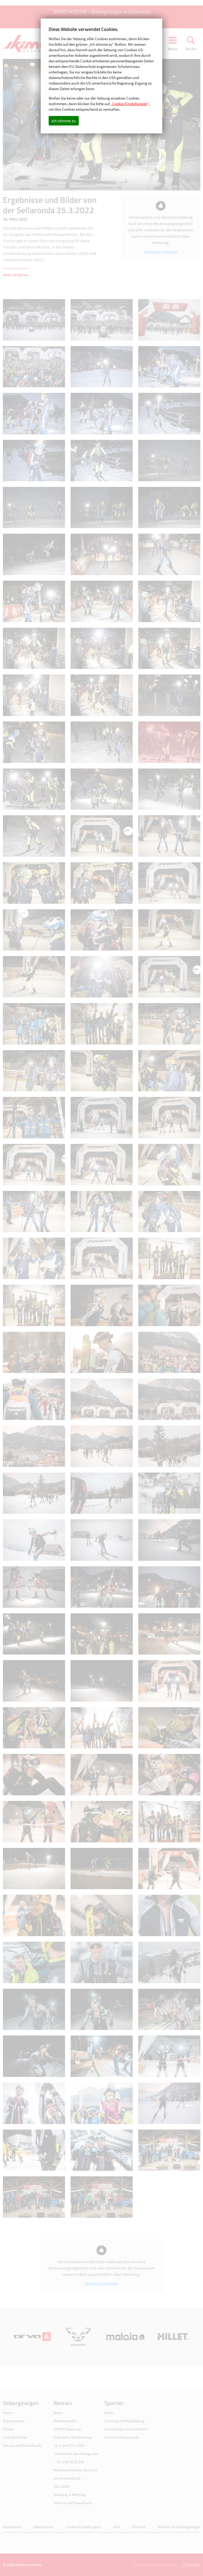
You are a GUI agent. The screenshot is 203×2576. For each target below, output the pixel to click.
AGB (117, 2527)
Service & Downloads (122, 2437)
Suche (191, 49)
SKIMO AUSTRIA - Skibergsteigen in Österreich (101, 11)
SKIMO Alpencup (67, 2429)
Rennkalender (65, 2421)
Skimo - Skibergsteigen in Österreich (28, 44)
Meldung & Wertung (70, 2495)
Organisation (14, 2421)
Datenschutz (43, 2527)
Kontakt (139, 2527)
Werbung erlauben (161, 251)
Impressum (12, 2527)
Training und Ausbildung (124, 2421)
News (7, 2413)
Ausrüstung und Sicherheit (126, 2429)
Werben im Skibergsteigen (179, 2527)
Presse (8, 2429)
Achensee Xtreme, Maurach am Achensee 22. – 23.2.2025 (76, 2478)
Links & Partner (15, 2437)
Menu (173, 49)
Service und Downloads (22, 2445)
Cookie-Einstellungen (83, 2527)
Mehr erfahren (16, 275)
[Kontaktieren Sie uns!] (190, 2565)
